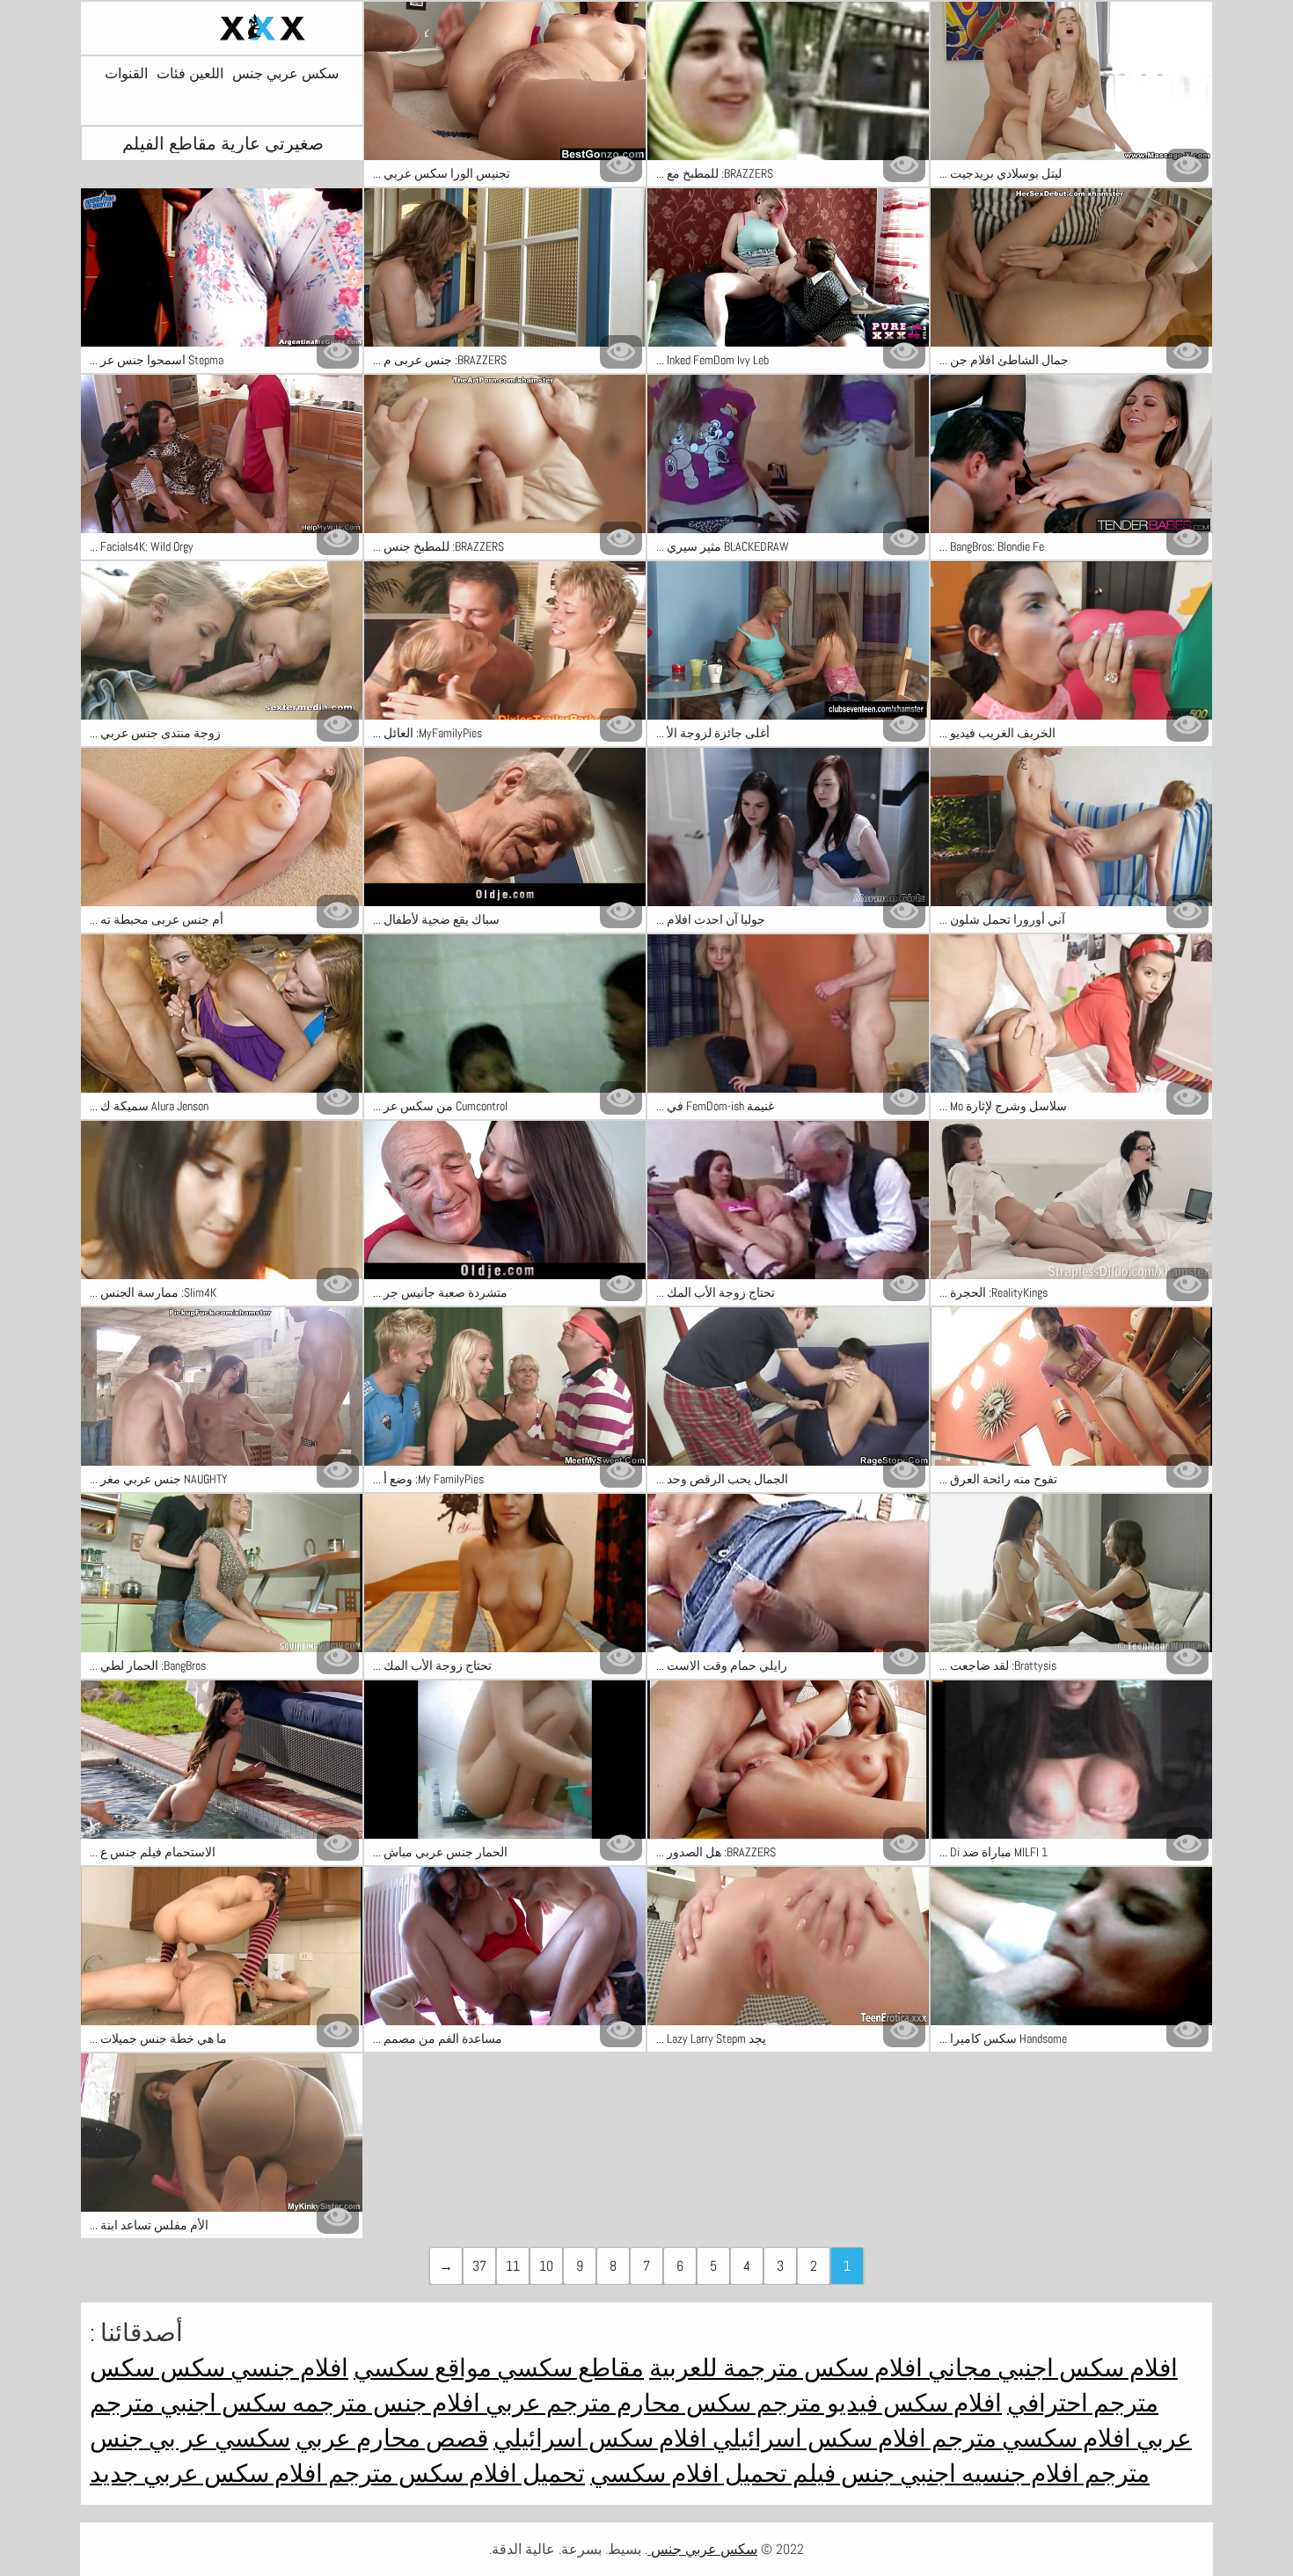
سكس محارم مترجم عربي (616, 2403)
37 (479, 2266)
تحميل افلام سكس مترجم (454, 2474)
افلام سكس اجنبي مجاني (1050, 2368)
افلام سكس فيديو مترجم (877, 2403)
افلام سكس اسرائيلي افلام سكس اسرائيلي (710, 2438)
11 (513, 2266)
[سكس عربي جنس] (222, 28)
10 (546, 2266)
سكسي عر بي (217, 2438)
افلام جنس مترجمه (384, 2403)
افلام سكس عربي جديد (206, 2474)
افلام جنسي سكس (252, 2368)
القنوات (126, 74)
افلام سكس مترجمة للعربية (786, 2368)
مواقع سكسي (423, 2368)
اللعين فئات (190, 74)
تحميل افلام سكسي (689, 2474)
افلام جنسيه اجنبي (987, 2474)
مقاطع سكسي (568, 2368)
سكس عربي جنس (285, 74)
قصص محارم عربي (392, 2438)
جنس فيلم (841, 2474)
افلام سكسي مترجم (1029, 2438)
